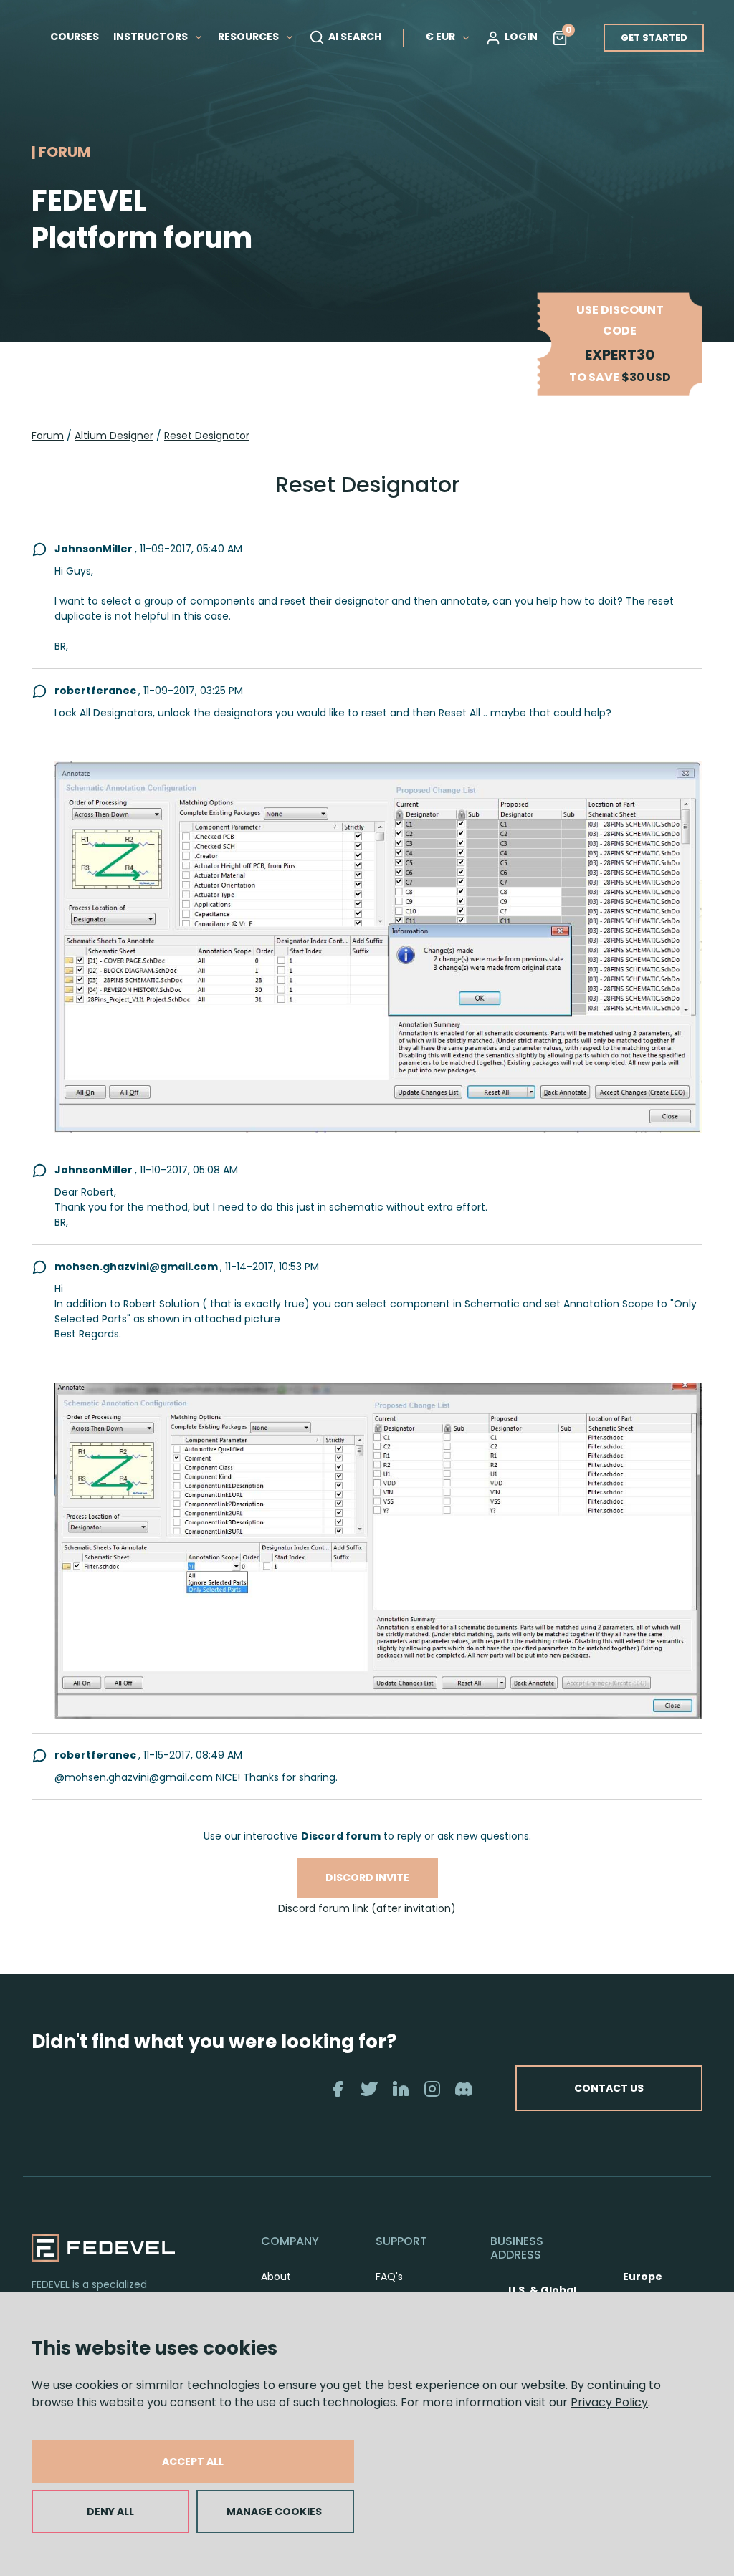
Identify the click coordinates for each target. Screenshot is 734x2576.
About (276, 2277)
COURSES (75, 37)
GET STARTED (654, 38)
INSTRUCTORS (152, 37)
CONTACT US (609, 2088)
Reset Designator (207, 436)
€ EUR (440, 37)
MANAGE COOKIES (274, 2512)
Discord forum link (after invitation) (367, 1908)
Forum (48, 436)
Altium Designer (114, 436)
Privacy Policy (609, 2402)
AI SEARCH (355, 37)
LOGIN (521, 37)
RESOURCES (249, 37)
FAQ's (389, 2277)
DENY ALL (110, 2512)
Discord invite (367, 1878)
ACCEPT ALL (193, 2461)
